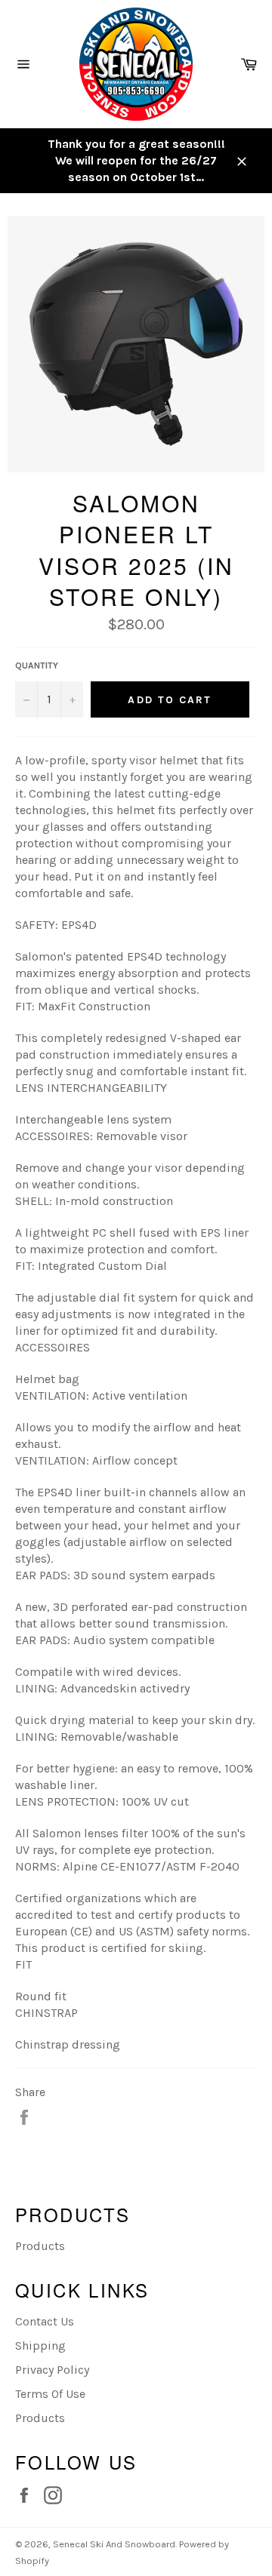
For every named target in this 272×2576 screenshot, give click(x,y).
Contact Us (45, 2321)
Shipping (40, 2345)
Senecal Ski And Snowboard (114, 2544)
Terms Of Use (50, 2394)
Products (40, 2246)
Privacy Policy (52, 2370)
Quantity (37, 666)
